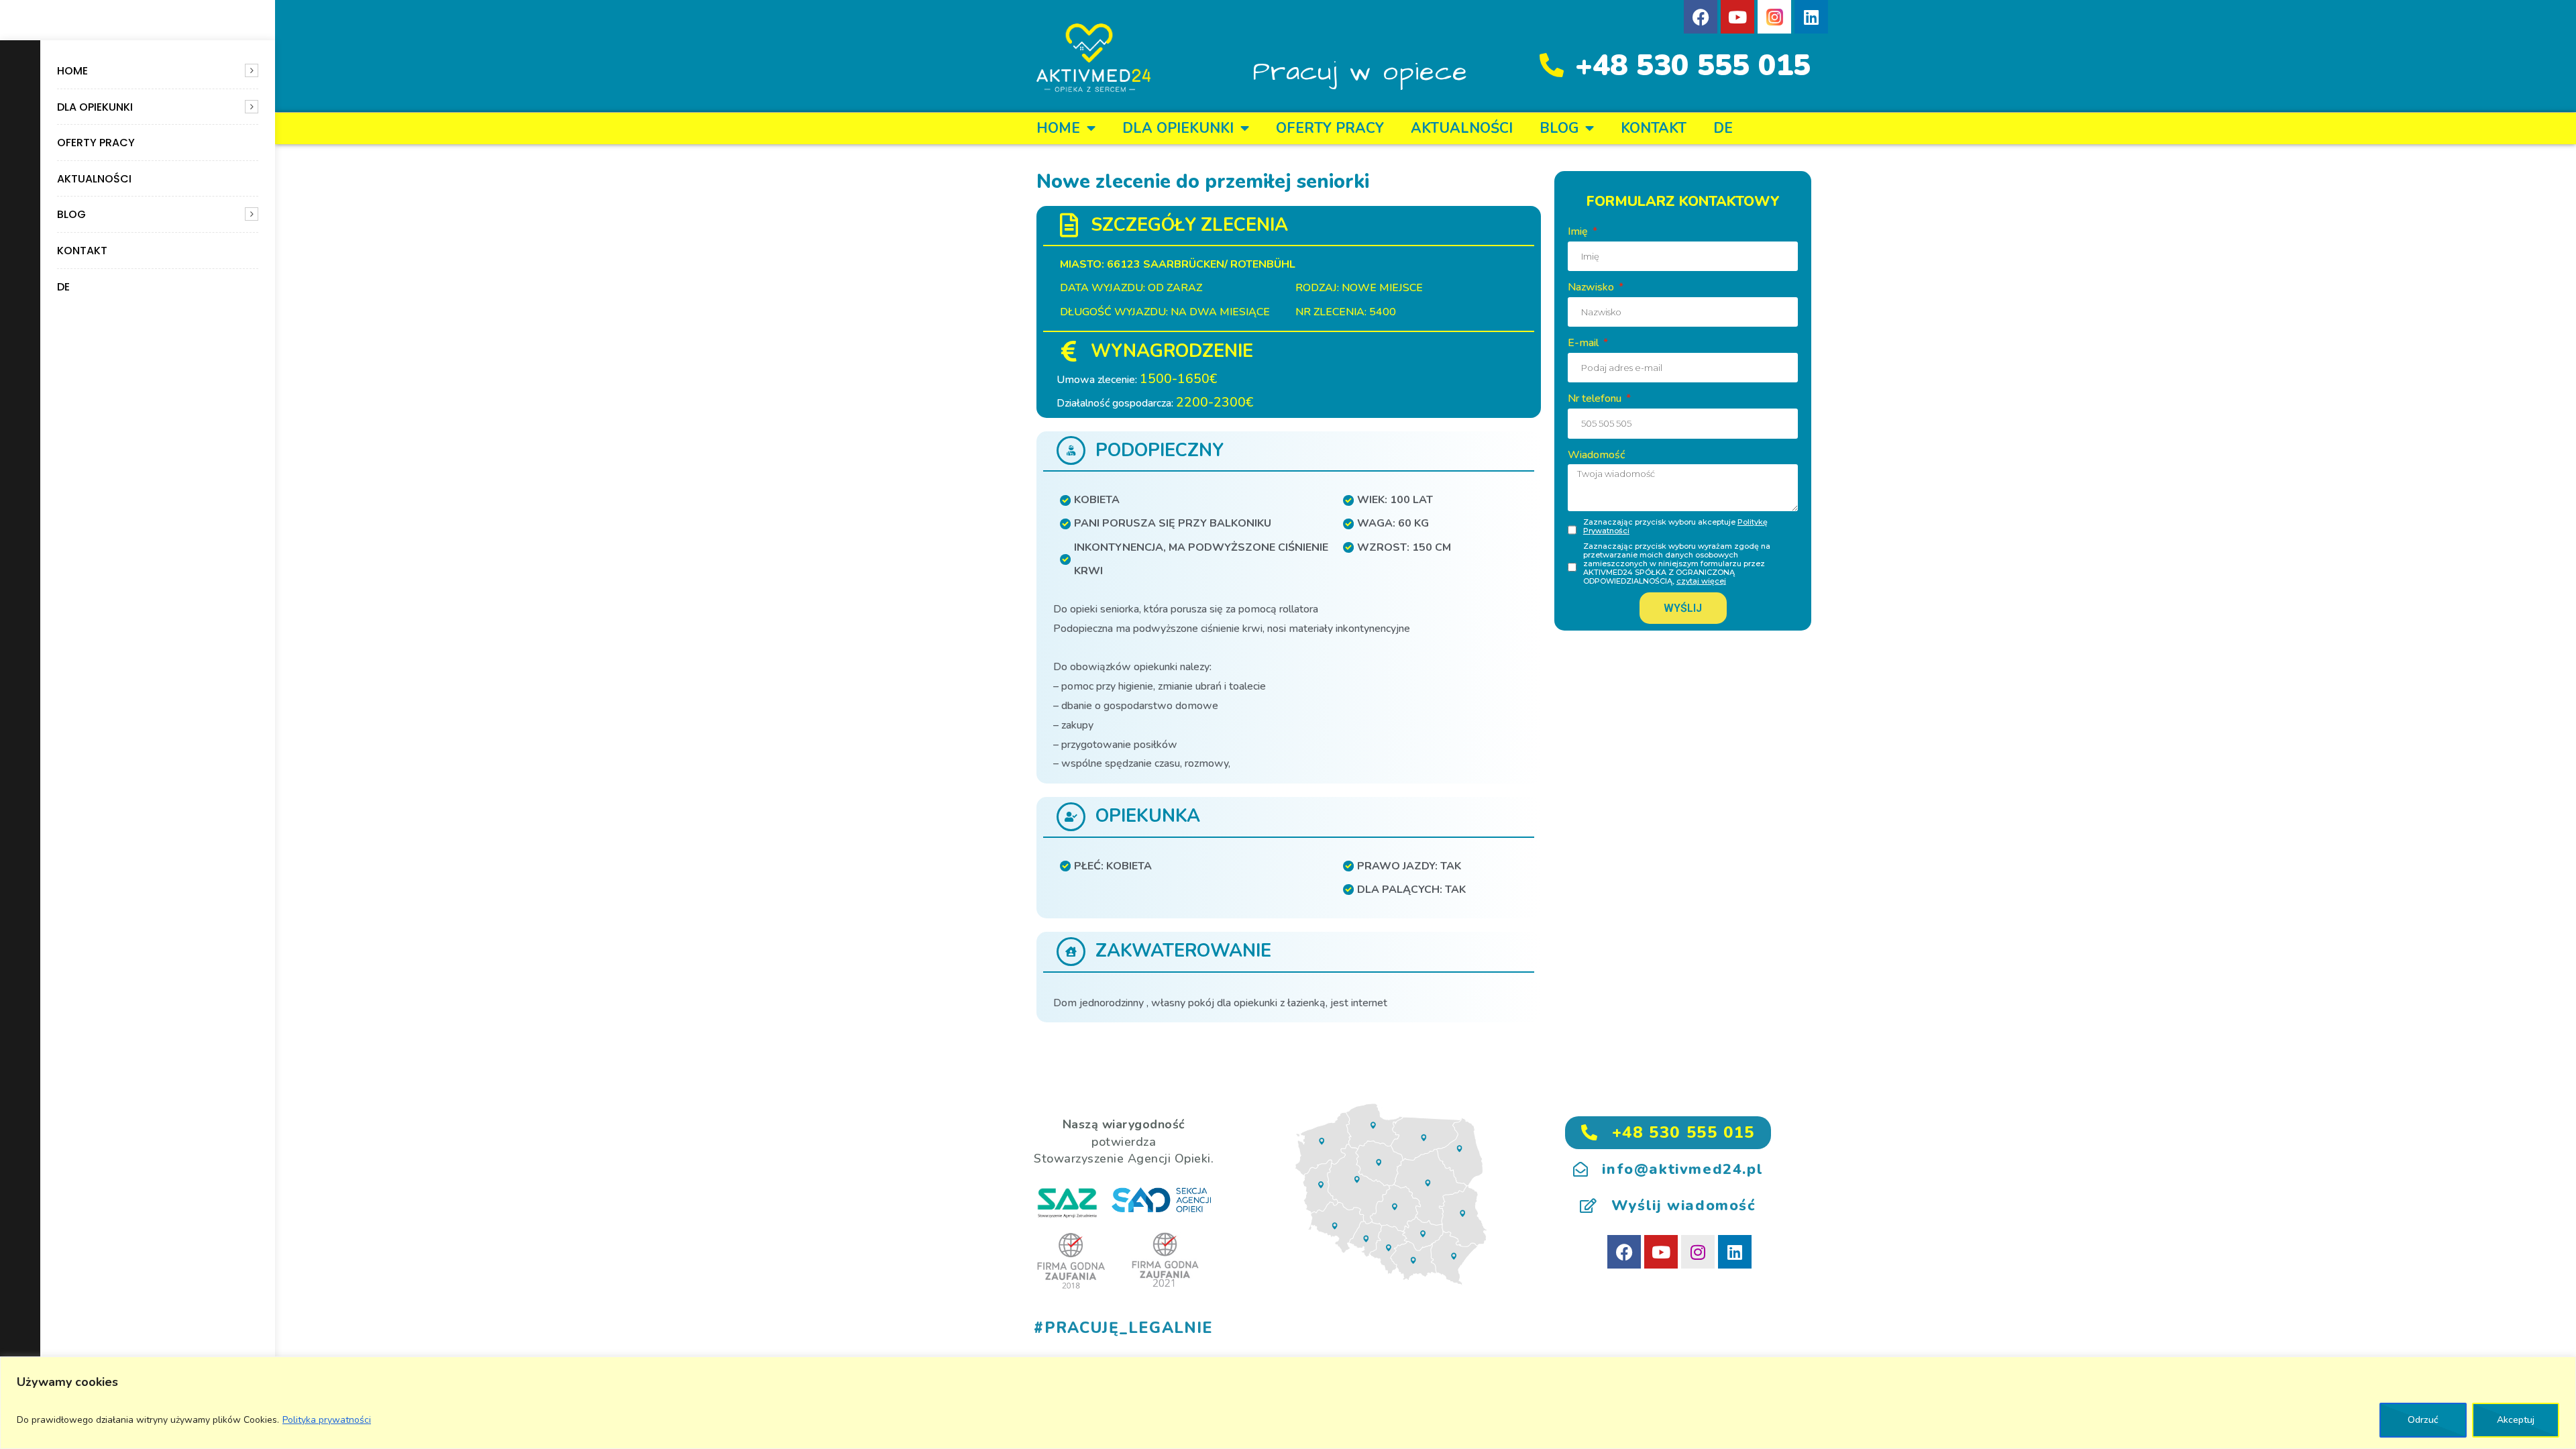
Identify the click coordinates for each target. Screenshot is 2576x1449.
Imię (1579, 231)
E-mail (1585, 343)
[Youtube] (1737, 17)
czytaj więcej (1701, 581)
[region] (1288, 1403)
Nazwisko (1592, 287)
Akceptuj (2516, 1420)
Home (72, 71)
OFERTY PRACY (96, 143)
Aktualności (94, 179)
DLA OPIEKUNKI (95, 107)
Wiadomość (1596, 455)
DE (63, 287)
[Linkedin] (1811, 17)
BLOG (71, 214)
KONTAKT (82, 251)
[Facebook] (1701, 17)
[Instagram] (1698, 1252)
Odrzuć (2423, 1420)
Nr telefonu (1596, 398)
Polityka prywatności (327, 1420)
